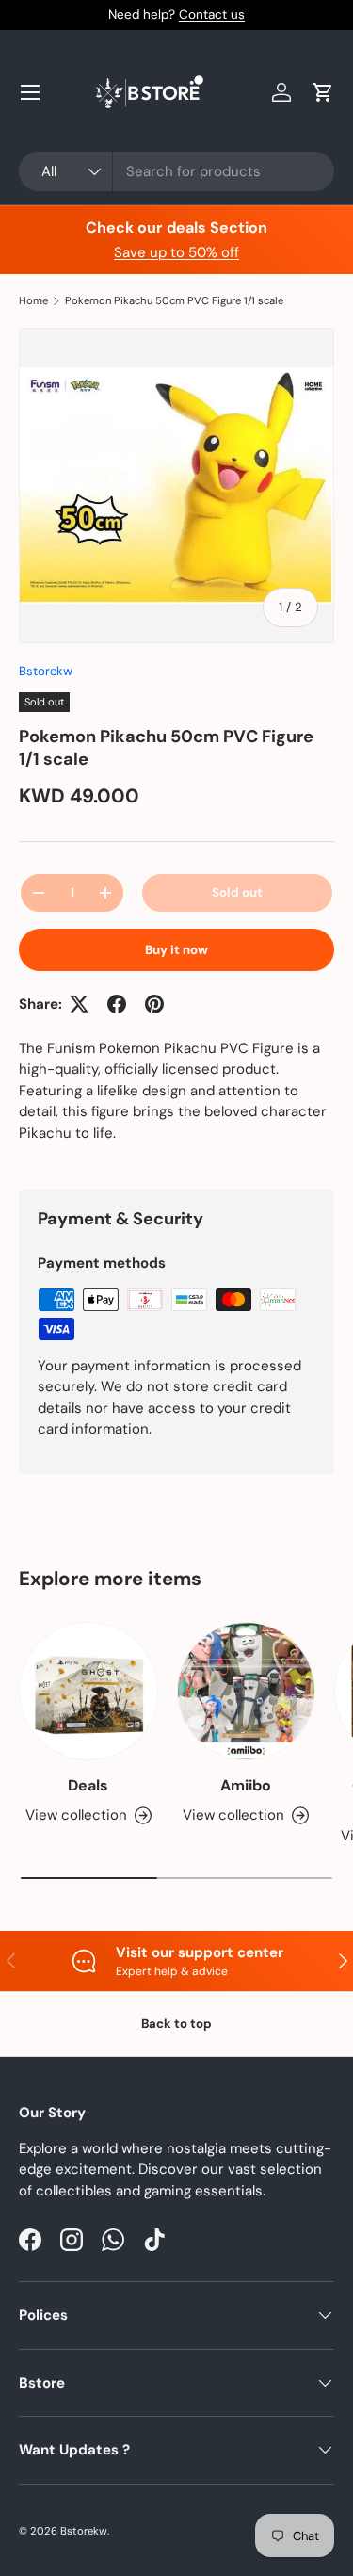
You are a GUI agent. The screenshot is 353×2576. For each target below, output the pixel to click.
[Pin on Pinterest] (154, 1004)
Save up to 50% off (176, 252)
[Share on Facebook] (117, 1004)
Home (33, 301)
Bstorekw (46, 671)
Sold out (237, 892)
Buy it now (176, 950)
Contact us (212, 15)
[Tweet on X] (79, 1004)
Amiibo (246, 1785)
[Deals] (88, 1692)
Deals (88, 1785)
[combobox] (176, 171)
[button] (323, 92)
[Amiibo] (247, 1692)
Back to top (176, 2024)
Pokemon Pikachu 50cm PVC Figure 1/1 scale (174, 301)
